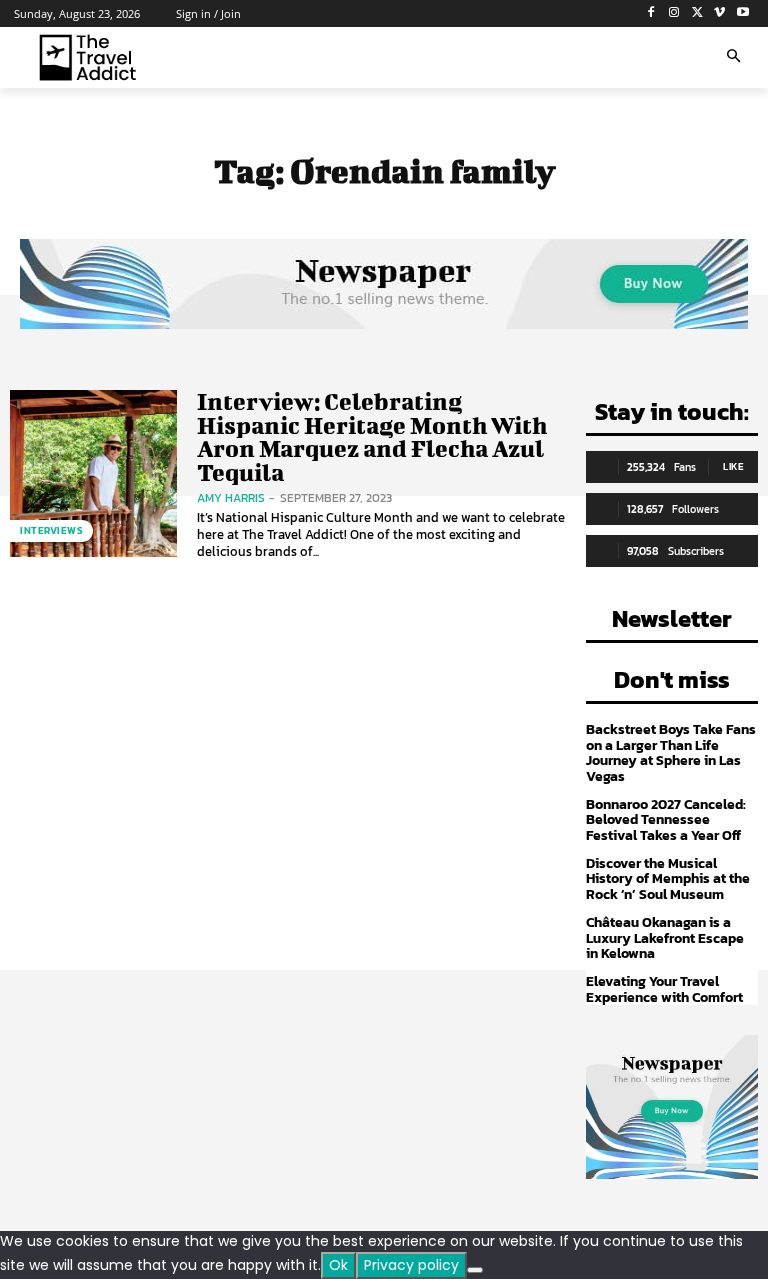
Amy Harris (231, 498)
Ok (338, 1265)
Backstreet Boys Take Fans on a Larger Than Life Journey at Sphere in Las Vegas (671, 752)
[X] (697, 13)
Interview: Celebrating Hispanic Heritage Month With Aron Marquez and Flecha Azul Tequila (372, 436)
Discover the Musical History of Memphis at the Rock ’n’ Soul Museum (668, 879)
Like (733, 466)
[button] (733, 57)
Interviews (51, 530)
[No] (475, 1270)
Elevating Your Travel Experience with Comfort (664, 989)
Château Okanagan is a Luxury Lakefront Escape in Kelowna (665, 938)
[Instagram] (674, 13)
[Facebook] (651, 13)
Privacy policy (411, 1265)
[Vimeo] (719, 13)
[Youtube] (742, 13)
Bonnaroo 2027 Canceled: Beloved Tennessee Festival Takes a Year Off (666, 820)
